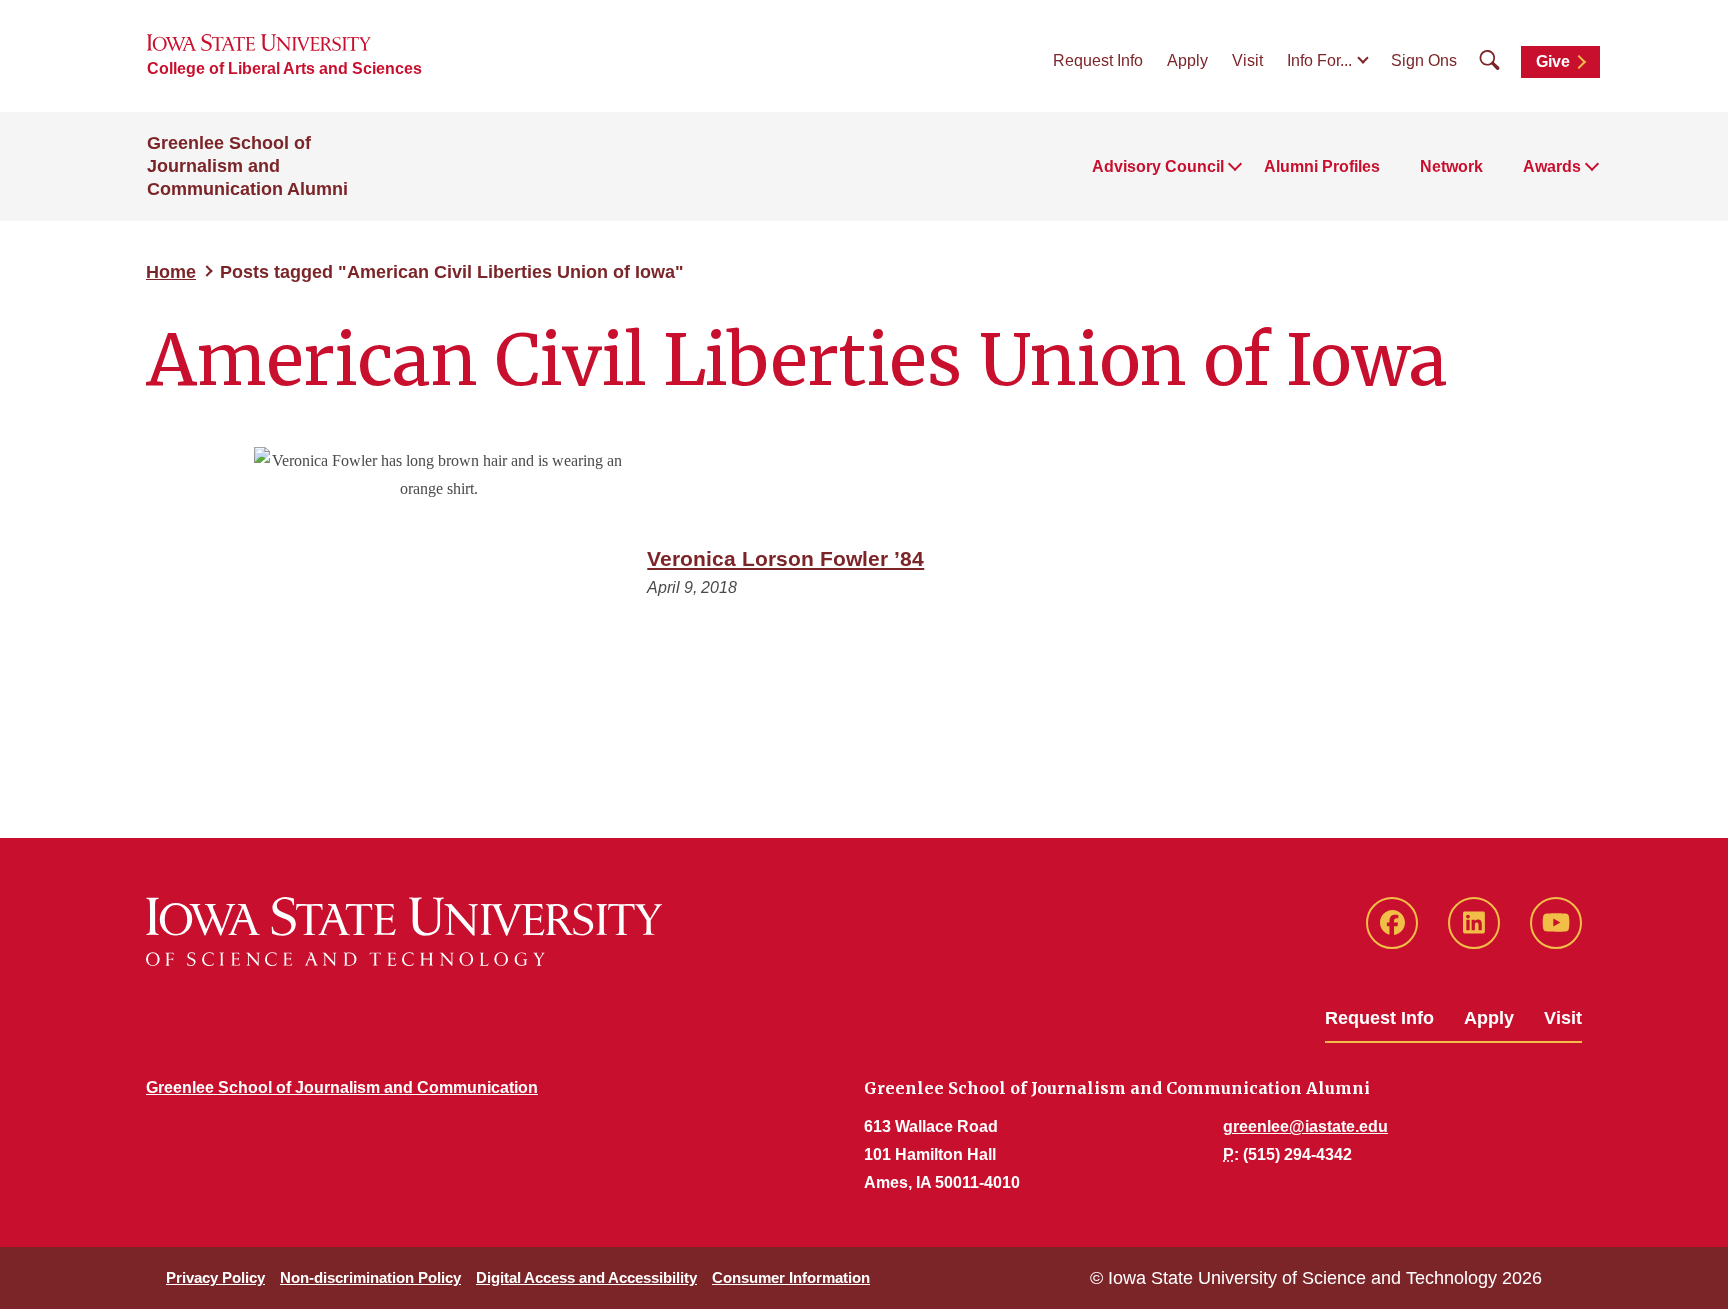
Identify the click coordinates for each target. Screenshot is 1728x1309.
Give (1553, 61)
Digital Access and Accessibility (586, 1277)
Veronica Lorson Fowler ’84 (785, 558)
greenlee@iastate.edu (1305, 1126)
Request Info (1098, 60)
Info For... (1319, 60)
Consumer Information (791, 1277)
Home (171, 272)
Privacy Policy (215, 1277)
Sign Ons (1424, 60)
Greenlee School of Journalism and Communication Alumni (247, 166)
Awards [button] (1552, 166)
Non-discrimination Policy (370, 1277)
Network (1451, 166)
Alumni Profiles (1322, 166)
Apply (1187, 60)
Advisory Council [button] (1158, 166)
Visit (1247, 60)
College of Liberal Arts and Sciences (284, 68)
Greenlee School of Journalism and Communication (342, 1087)
